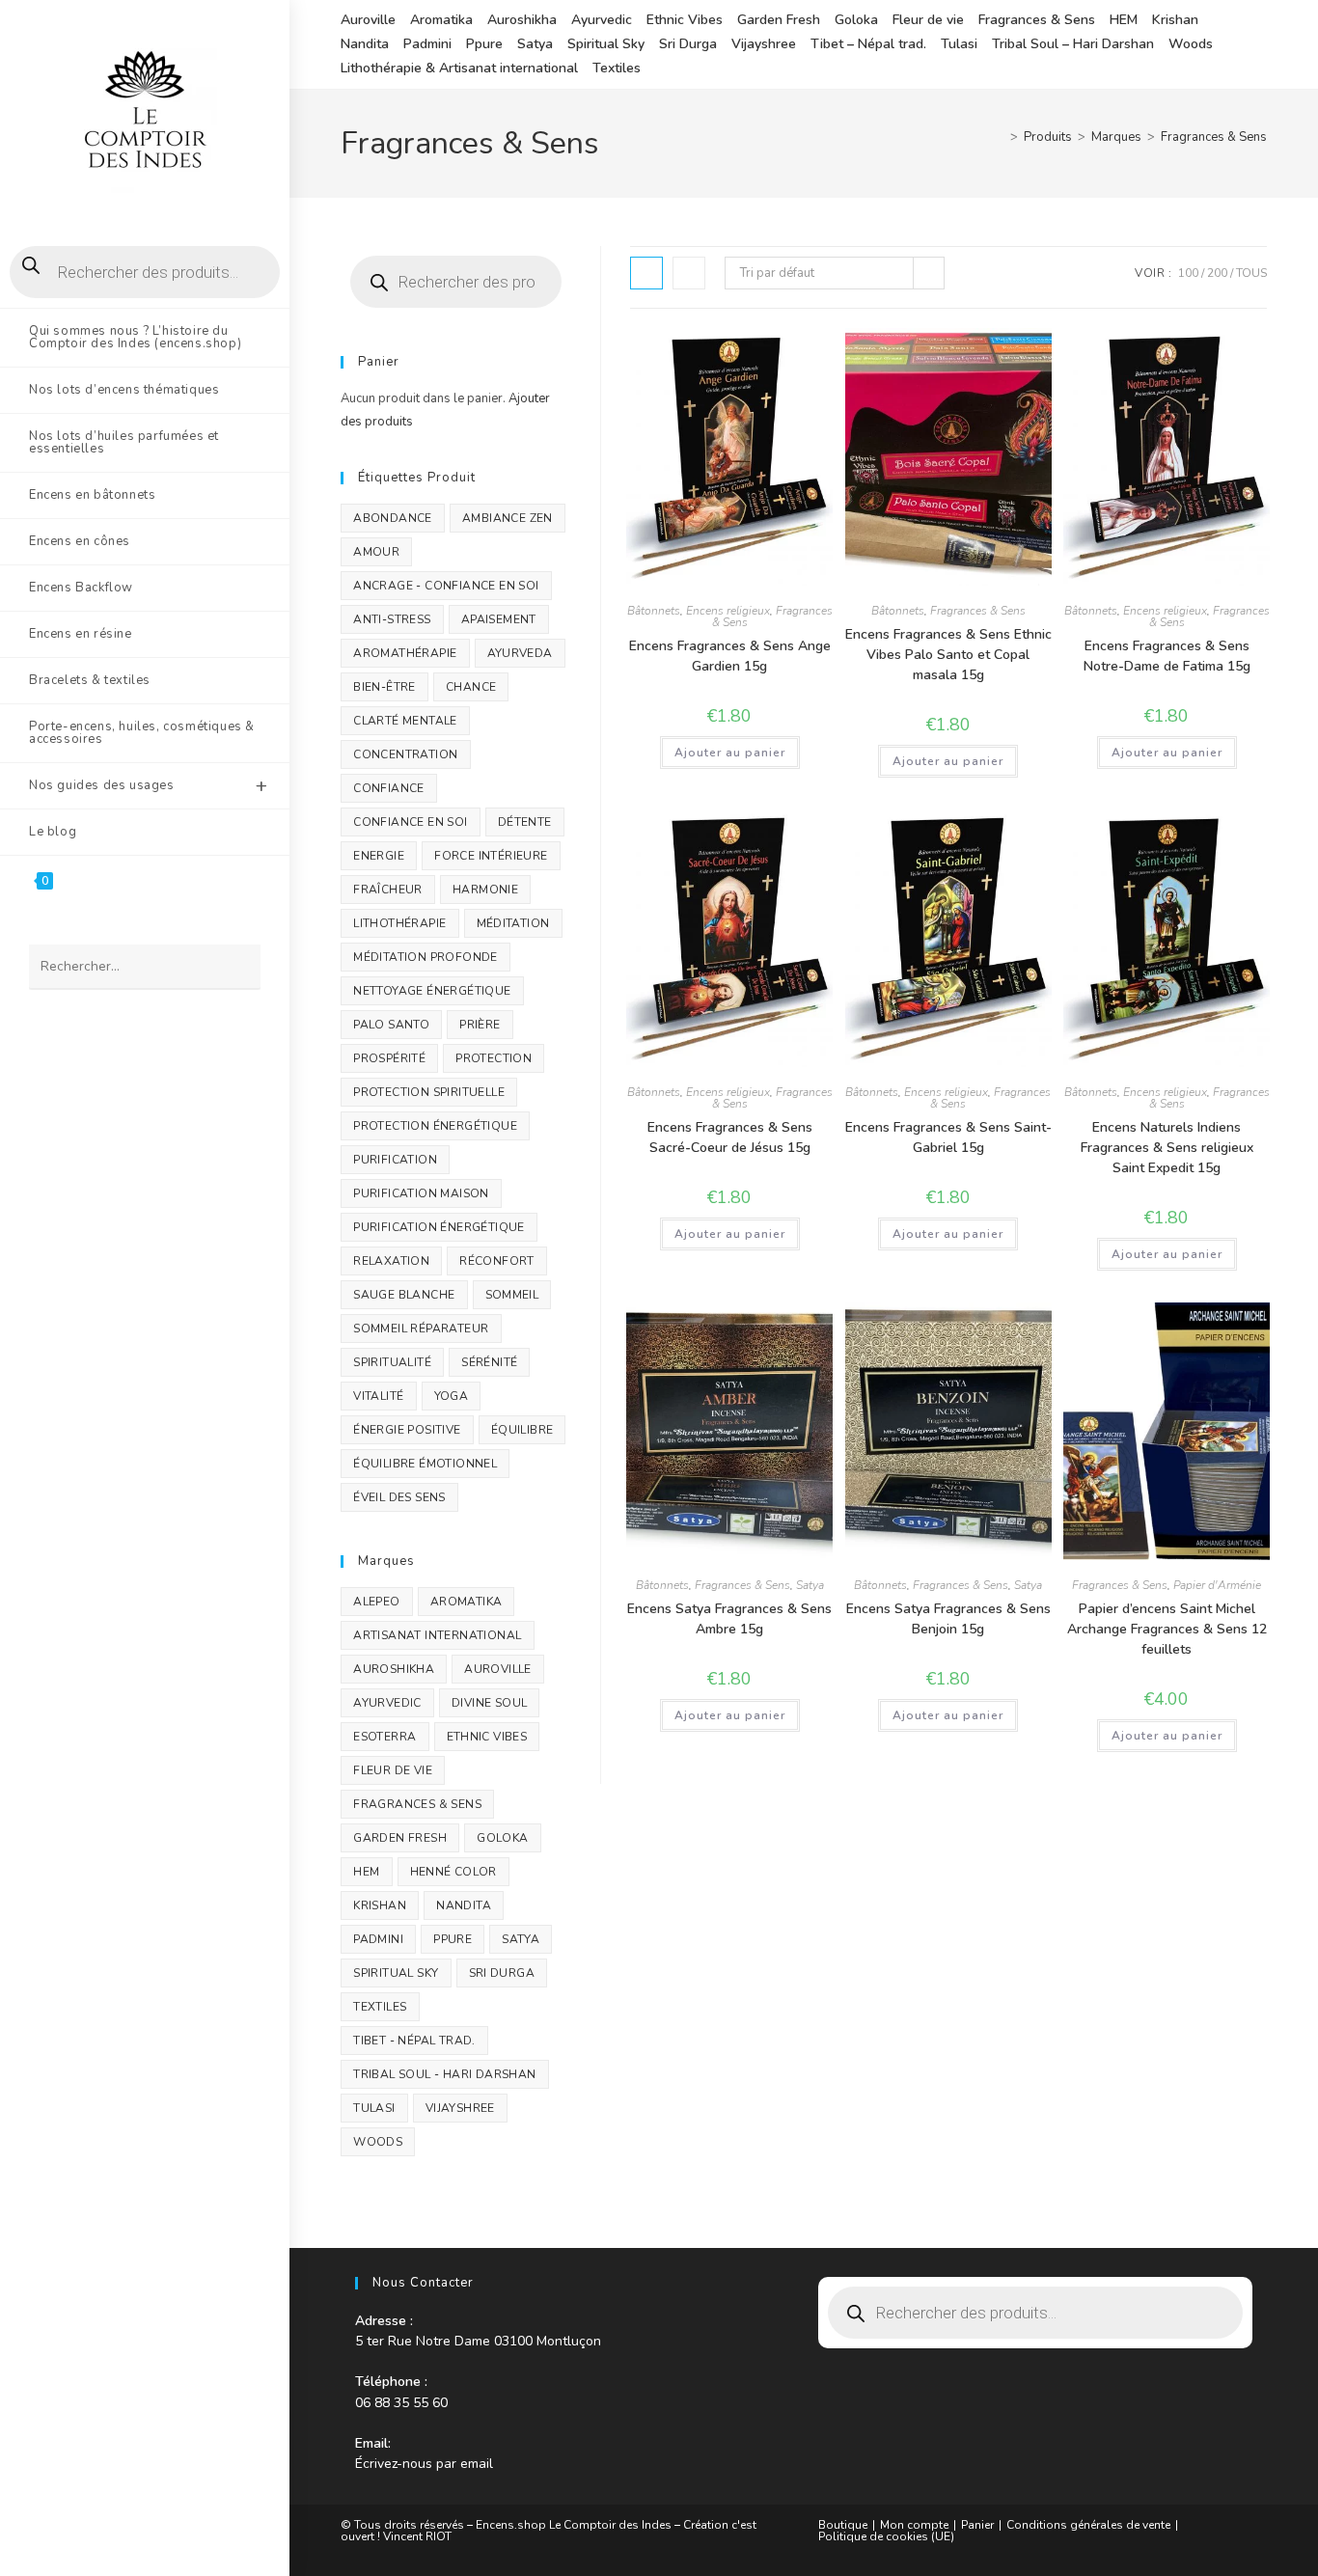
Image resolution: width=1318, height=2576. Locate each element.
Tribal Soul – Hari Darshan (1073, 44)
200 (1217, 273)
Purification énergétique (439, 1227)
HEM (1124, 20)
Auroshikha (522, 20)
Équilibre (522, 1430)
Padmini (427, 44)
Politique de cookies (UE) (886, 2536)
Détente (525, 822)
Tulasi (959, 44)
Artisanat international (437, 1635)
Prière (480, 1025)
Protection (494, 1058)
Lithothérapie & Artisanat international (459, 68)
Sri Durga (688, 44)
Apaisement (499, 619)
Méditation (513, 923)
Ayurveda (520, 653)
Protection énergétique (435, 1126)
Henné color (453, 1872)
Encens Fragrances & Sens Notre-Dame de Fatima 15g (1167, 656)
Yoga (452, 1396)
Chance (471, 687)
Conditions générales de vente (1088, 2525)
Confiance (389, 788)
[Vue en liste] (689, 273)
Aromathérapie (405, 653)
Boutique (843, 2525)
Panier (977, 2525)
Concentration (405, 754)
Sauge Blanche (404, 1295)
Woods (1191, 44)
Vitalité (378, 1396)
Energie (379, 856)
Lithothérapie (399, 923)
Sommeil (512, 1295)
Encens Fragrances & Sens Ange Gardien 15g (730, 656)
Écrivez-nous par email (424, 2464)
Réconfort (497, 1261)
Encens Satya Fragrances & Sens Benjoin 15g (948, 1619)
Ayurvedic (602, 20)
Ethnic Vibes (685, 20)
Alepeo (376, 1602)
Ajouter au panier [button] (730, 753)
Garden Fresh (779, 20)
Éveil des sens (399, 1497)
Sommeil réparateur (421, 1329)
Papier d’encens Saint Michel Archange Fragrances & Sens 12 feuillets (1167, 1629)
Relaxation (391, 1261)
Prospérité (389, 1058)
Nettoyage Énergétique (432, 991)
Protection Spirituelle (429, 1092)
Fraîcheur (388, 890)
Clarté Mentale (405, 721)
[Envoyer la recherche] (236, 967)
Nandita (365, 44)
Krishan (1175, 20)
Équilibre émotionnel (425, 1464)
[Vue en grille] (646, 273)
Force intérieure (491, 856)
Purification (395, 1160)
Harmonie (485, 890)
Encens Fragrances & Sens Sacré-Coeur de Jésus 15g (730, 1137)
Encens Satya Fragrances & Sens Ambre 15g (729, 1619)
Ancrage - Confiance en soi (446, 586)
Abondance (393, 518)
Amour (376, 552)
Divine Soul (489, 1703)
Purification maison (421, 1193)
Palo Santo (391, 1025)
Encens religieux (728, 611)
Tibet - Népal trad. (414, 2041)
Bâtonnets (654, 611)
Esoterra (384, 1737)
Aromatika (441, 20)
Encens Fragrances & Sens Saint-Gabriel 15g (948, 1137)
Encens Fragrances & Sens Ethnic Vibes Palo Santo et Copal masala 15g (948, 655)
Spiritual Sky (606, 44)
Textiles (617, 68)
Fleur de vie (928, 20)
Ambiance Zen (508, 518)
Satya (535, 44)
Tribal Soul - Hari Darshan (444, 2074)
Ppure (484, 44)
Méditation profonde (426, 957)
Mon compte (914, 2525)
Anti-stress (392, 619)
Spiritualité (392, 1362)
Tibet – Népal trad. (868, 44)
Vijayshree (764, 44)
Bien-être (384, 687)
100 (1188, 273)
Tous (1251, 273)
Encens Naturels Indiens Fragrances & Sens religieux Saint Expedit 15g (1167, 1148)
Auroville (368, 20)
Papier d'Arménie (1217, 1585)
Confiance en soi (410, 822)
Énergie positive (407, 1430)
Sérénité (489, 1362)
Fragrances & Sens (1037, 20)
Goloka (856, 20)
